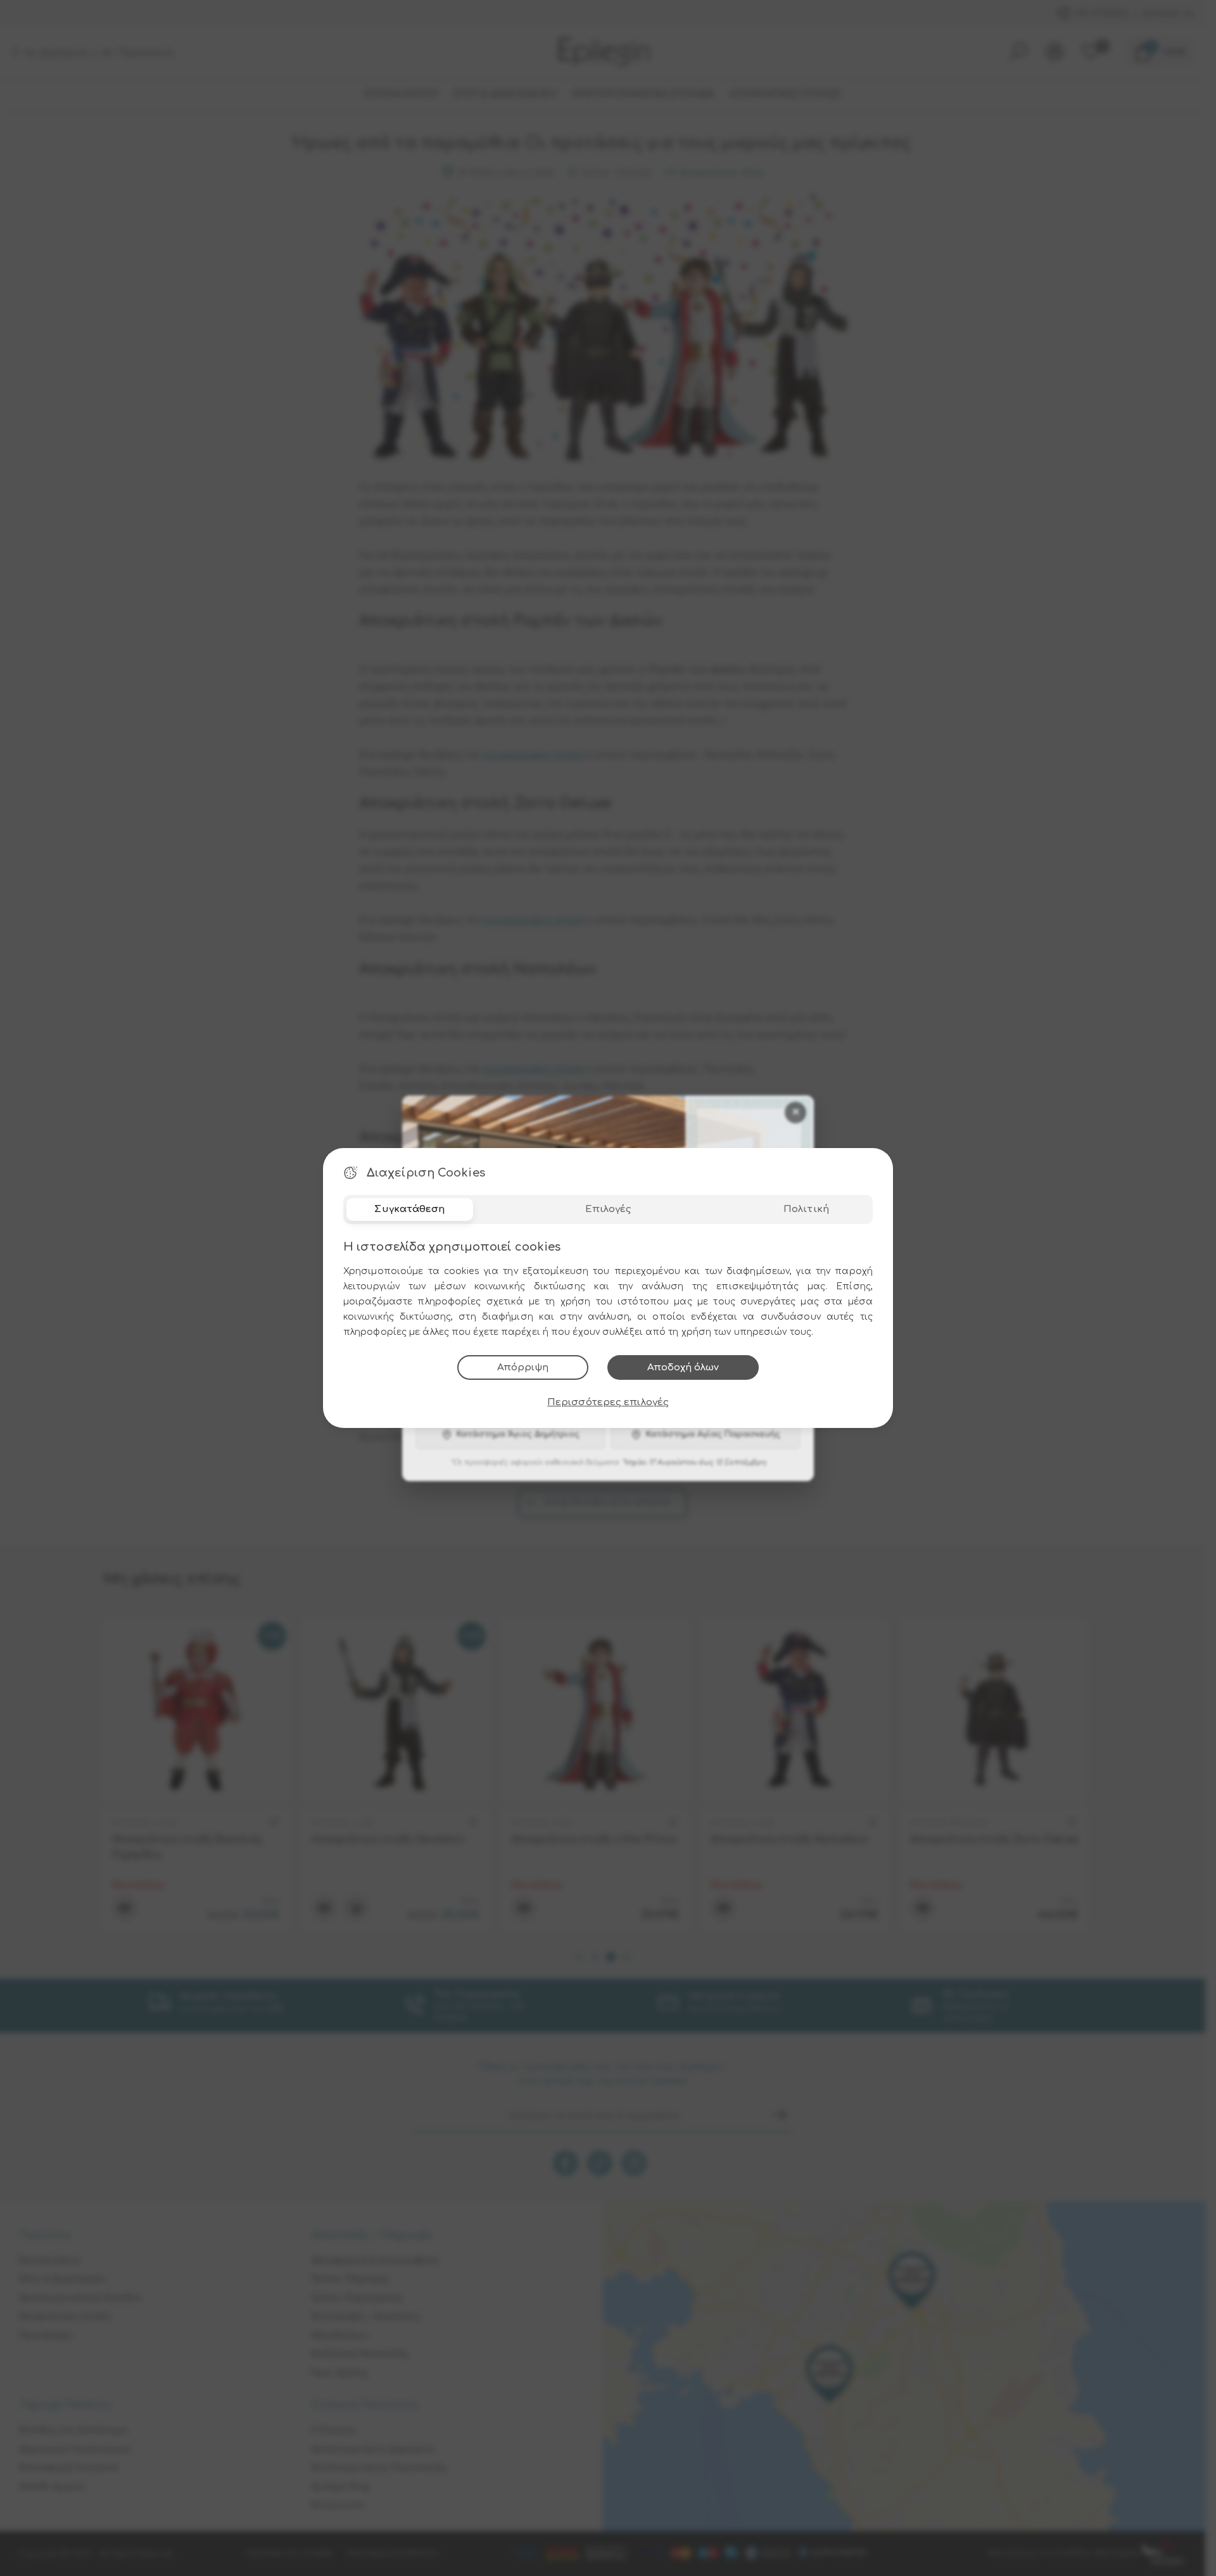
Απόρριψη (523, 1367)
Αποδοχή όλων (683, 1367)
